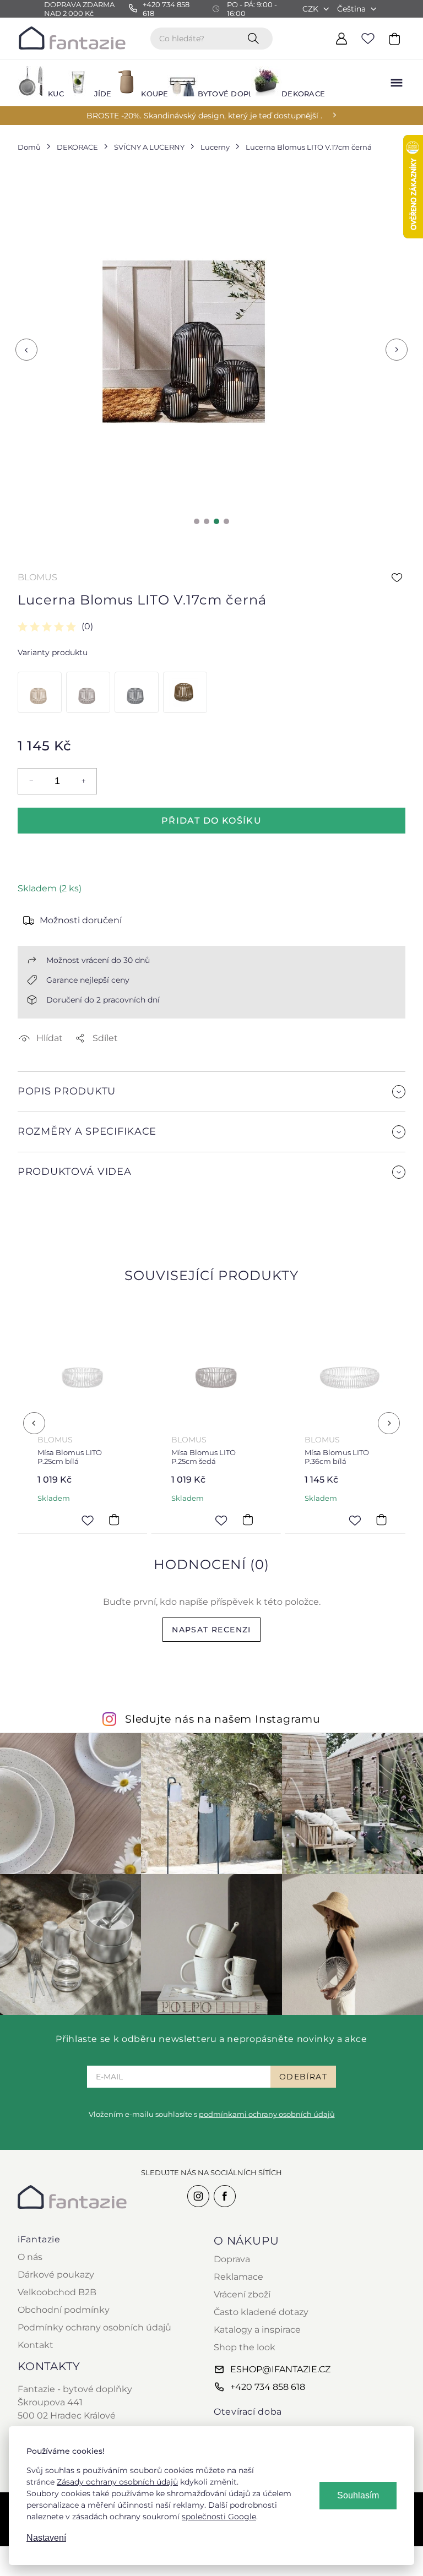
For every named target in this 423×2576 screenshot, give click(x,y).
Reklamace (238, 2277)
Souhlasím (358, 2495)
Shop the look (245, 2347)
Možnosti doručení (81, 920)
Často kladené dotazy (261, 2312)
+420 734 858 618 (268, 2387)
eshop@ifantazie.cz (280, 2369)
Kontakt (36, 2345)
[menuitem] (34, 83)
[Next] (389, 1423)
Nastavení (46, 2538)
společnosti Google (219, 2517)
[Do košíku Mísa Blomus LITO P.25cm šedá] (247, 1520)
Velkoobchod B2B (57, 2292)
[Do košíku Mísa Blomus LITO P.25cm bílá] (114, 1520)
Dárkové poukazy (56, 2275)
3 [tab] (216, 521)
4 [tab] (226, 521)
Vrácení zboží (242, 2294)
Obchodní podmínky (64, 2310)
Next (397, 350)
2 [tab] (207, 521)
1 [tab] (197, 521)
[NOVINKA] (184, 692)
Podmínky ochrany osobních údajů (94, 2327)
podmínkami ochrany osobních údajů (267, 2114)
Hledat (256, 38)
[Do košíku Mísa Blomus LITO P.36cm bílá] (381, 1520)
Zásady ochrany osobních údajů (117, 2482)
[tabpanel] (184, 342)
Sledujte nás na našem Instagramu (223, 1719)
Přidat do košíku (211, 821)
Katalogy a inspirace (257, 2330)
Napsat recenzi (211, 1630)
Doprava (232, 2259)
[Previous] (34, 1423)
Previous (26, 350)
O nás (30, 2257)
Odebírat (303, 2077)
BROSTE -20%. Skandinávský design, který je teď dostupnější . (204, 116)
